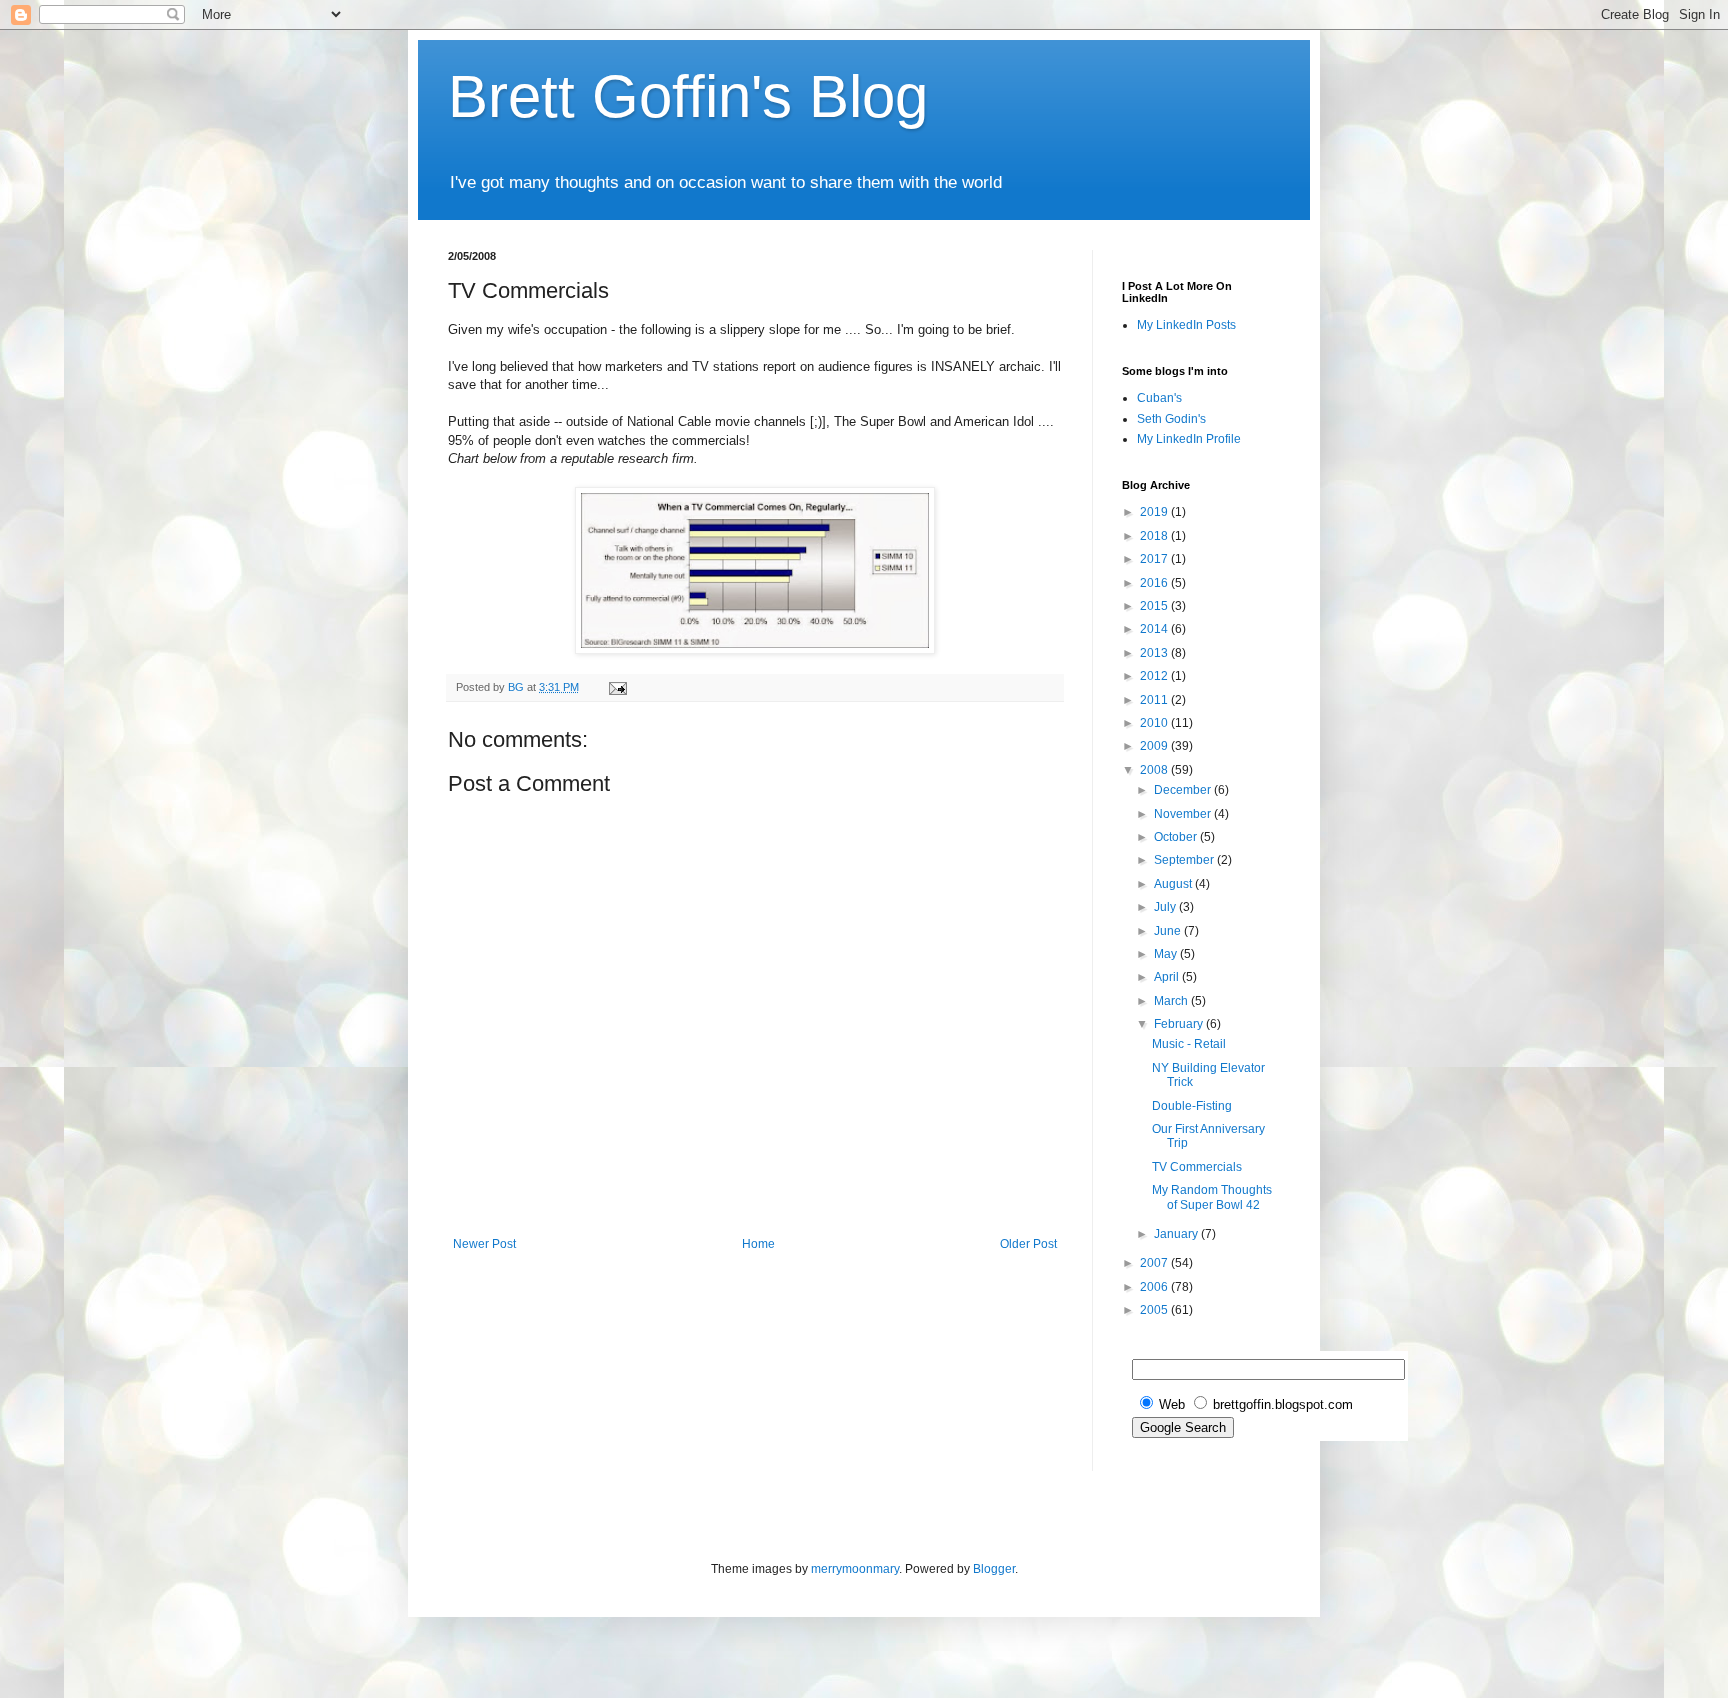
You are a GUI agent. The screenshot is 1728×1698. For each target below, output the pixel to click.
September (1185, 860)
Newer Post (484, 1244)
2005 (1155, 1310)
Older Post (1028, 1244)
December (1184, 790)
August (1174, 884)
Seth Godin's (1171, 419)
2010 (1155, 723)
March (1172, 1001)
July (1166, 907)
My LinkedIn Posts (1186, 325)
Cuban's (1159, 398)
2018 (1155, 536)
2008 (1155, 770)
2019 (1155, 512)
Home (758, 1244)
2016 (1155, 583)
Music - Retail (1189, 1044)
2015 (1155, 606)
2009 (1155, 746)
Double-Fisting (1192, 1106)
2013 (1155, 653)
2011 (1155, 700)
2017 (1155, 559)
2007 (1155, 1263)
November (1184, 814)
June (1169, 931)
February (1180, 1024)
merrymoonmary (855, 1569)
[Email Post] (617, 687)
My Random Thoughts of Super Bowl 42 (1212, 1197)
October (1177, 837)
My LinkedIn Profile (1189, 439)
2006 (1155, 1287)
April (1168, 977)
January (1177, 1234)
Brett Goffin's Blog (688, 96)
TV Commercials (1197, 1167)
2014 (1155, 629)
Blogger (994, 1569)
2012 (1155, 676)
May (1167, 954)
